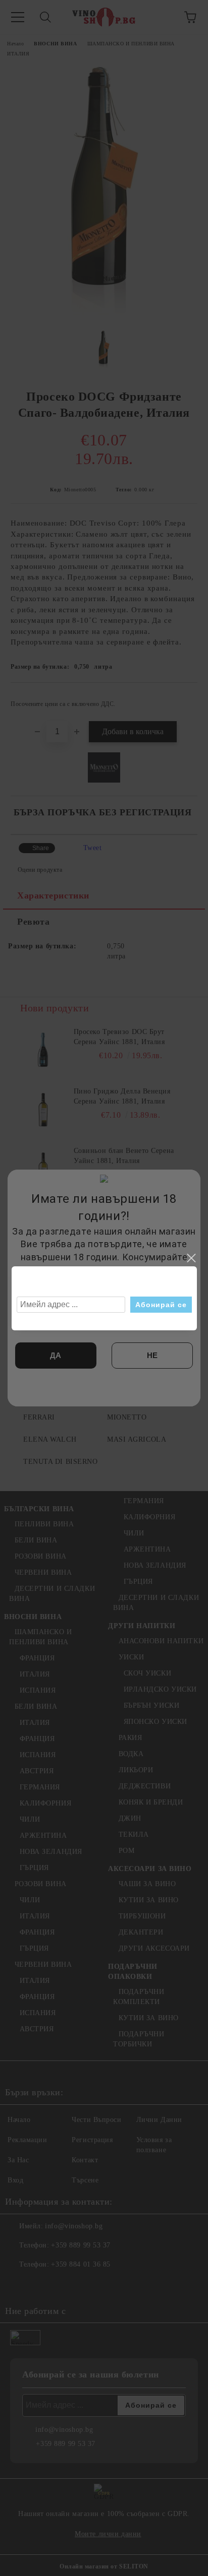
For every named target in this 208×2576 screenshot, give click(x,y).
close (191, 1258)
